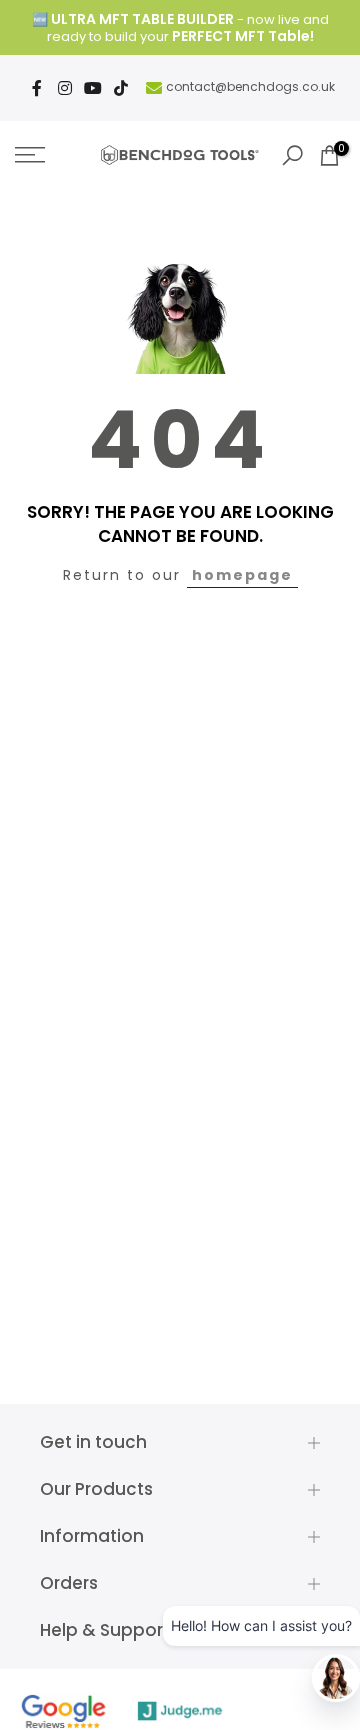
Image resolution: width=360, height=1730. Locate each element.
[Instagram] (65, 88)
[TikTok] (121, 88)
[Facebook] (37, 88)
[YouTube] (93, 88)
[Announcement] (180, 28)
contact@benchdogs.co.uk (250, 86)
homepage (242, 575)
